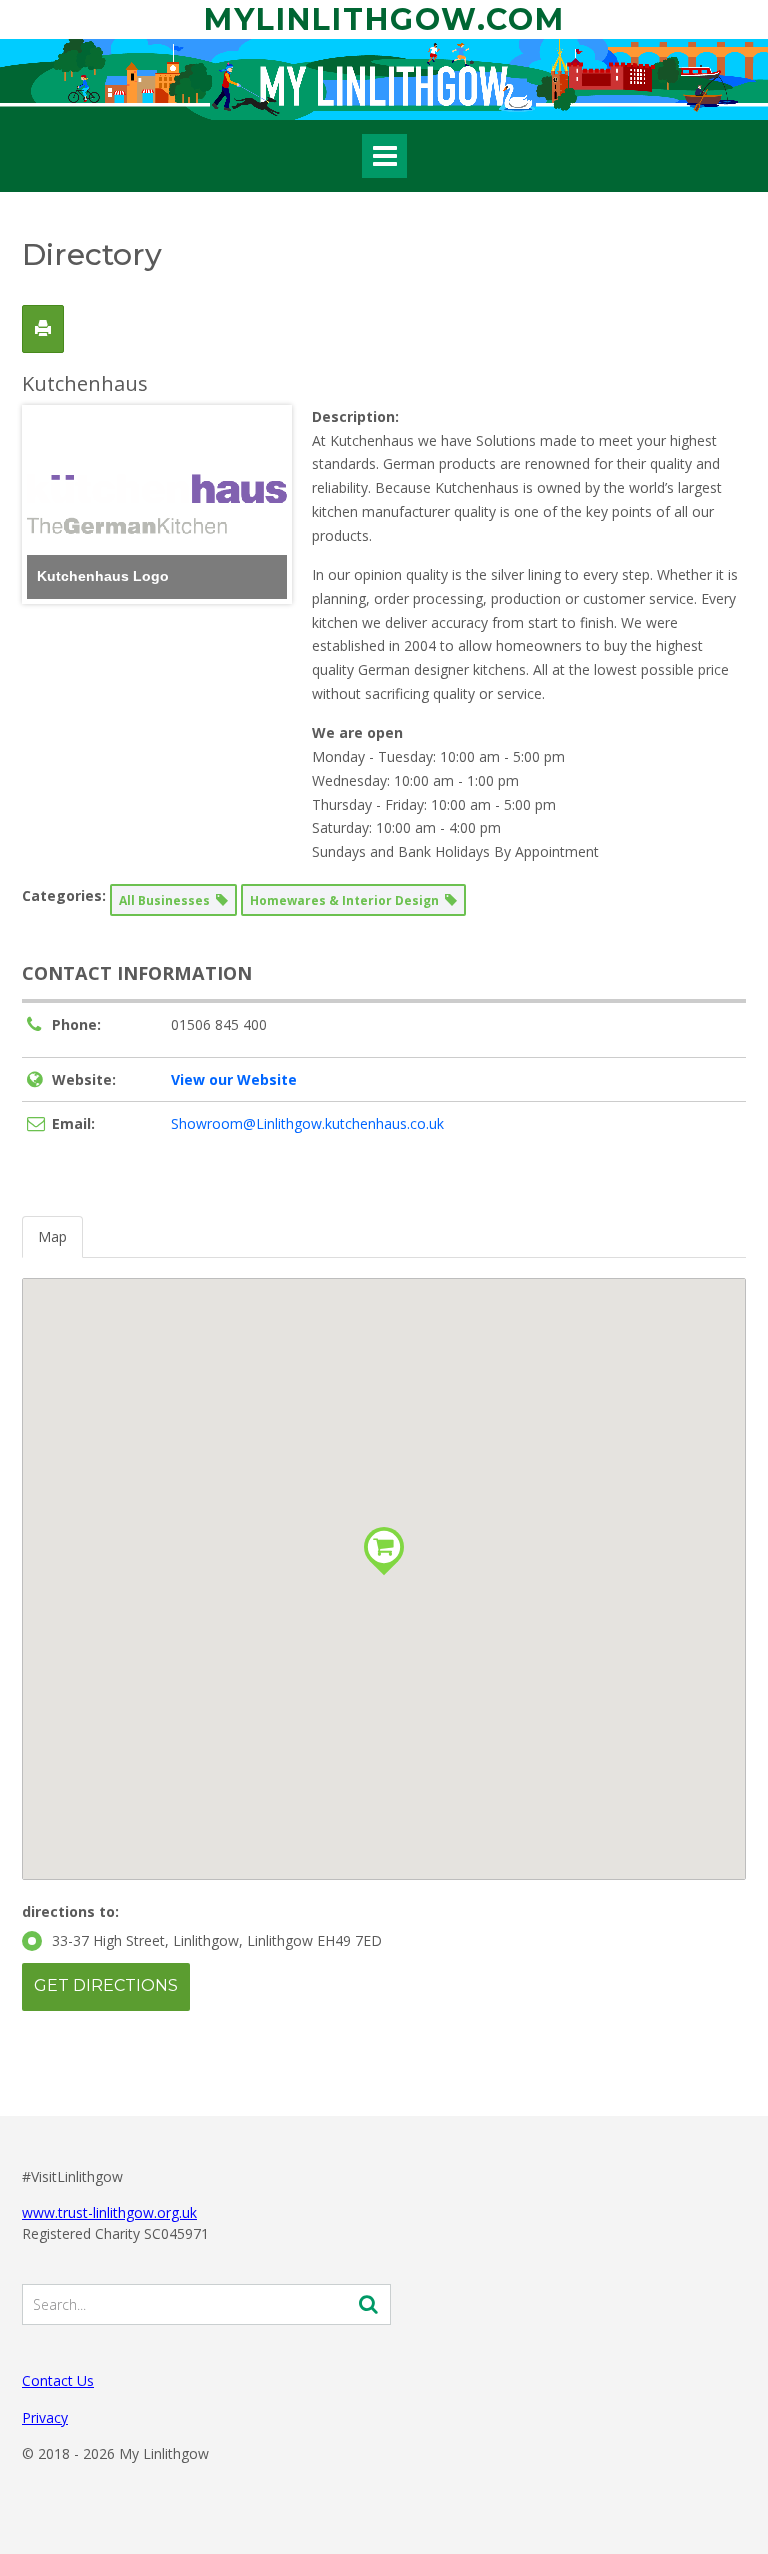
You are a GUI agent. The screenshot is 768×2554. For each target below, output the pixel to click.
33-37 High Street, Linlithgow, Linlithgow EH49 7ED (217, 1940)
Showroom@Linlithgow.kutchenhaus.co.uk (307, 1123)
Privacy (45, 2417)
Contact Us (58, 2380)
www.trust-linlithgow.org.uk (109, 2212)
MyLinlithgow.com (384, 19)
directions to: (70, 1911)
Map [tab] (52, 1236)
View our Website (234, 1079)
